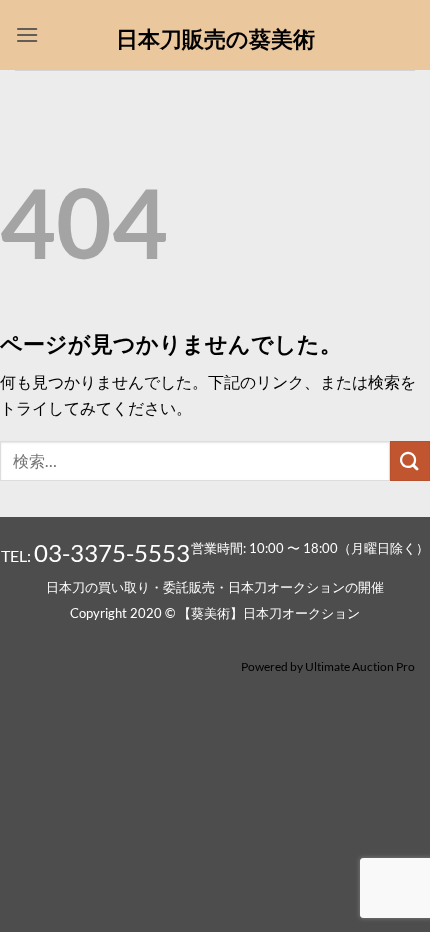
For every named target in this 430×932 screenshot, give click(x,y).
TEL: (95, 555)
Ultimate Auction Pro (360, 666)
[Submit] (410, 460)
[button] (27, 34)
